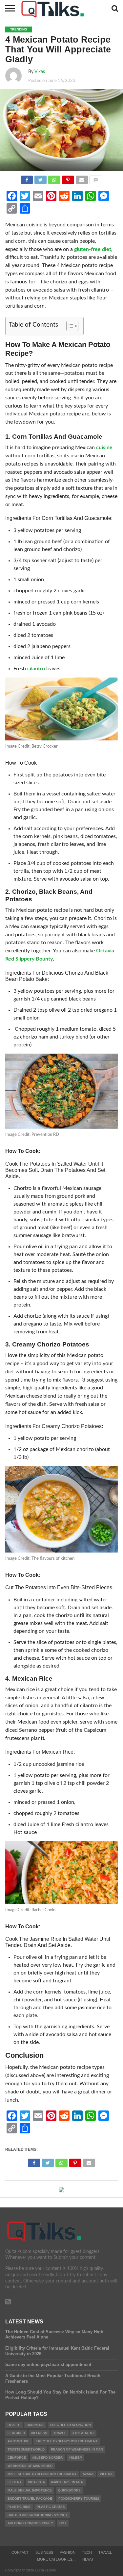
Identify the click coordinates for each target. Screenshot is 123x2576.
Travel (105, 2552)
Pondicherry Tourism (79, 2499)
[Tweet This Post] (40, 178)
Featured (16, 2433)
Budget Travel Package (30, 2499)
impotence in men (67, 2482)
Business (35, 2425)
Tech (87, 2552)
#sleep (75, 2458)
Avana (88, 2474)
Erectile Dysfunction (70, 2425)
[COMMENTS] (96, 178)
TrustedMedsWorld (26, 2449)
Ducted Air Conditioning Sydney (38, 2515)
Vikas (40, 72)
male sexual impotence (30, 2490)
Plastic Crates (51, 2507)
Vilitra (106, 2474)
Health (14, 2425)
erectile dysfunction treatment (67, 2441)
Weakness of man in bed (30, 2466)
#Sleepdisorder (47, 2458)
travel (60, 2433)
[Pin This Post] (68, 178)
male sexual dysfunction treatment (42, 2474)
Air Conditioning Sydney (30, 2523)
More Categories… (56, 2559)
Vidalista (36, 2482)
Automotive (19, 2441)
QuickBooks (69, 2490)
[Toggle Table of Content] (69, 326)
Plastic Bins (19, 2507)
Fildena (15, 2482)
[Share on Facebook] (27, 178)
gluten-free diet (93, 249)
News (88, 2559)
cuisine (104, 448)
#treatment (83, 2433)
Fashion (68, 2552)
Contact (20, 2552)
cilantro (36, 669)
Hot (63, 2523)
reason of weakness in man (77, 2449)
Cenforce (17, 2458)
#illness (39, 2433)
